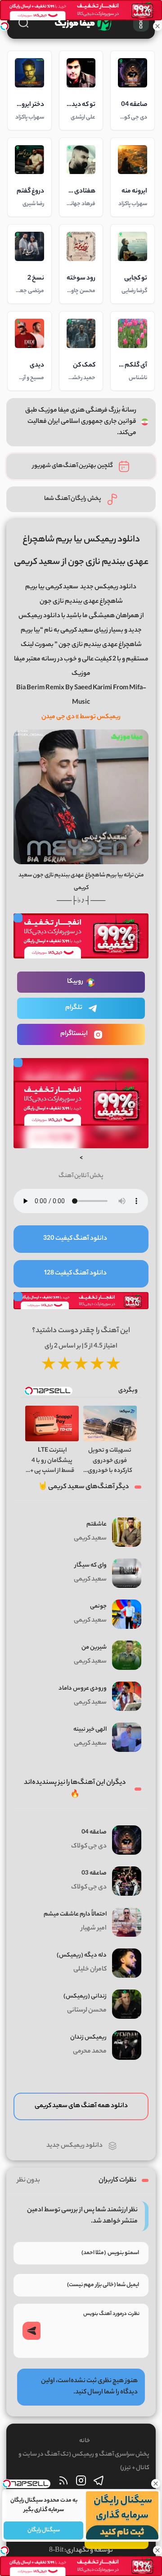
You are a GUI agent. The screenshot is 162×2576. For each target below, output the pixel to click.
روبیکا (75, 982)
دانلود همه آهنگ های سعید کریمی (81, 2106)
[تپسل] (4, 26)
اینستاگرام (74, 1034)
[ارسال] (31, 2331)
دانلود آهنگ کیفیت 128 (75, 1274)
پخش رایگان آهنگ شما (73, 499)
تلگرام (74, 1008)
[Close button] (155, 2484)
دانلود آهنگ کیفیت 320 (75, 1239)
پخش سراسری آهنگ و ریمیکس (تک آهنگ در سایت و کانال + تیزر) (84, 2461)
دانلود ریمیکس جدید (108, 587)
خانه (85, 2441)
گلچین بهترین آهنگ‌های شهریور (73, 466)
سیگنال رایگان (43, 2530)
